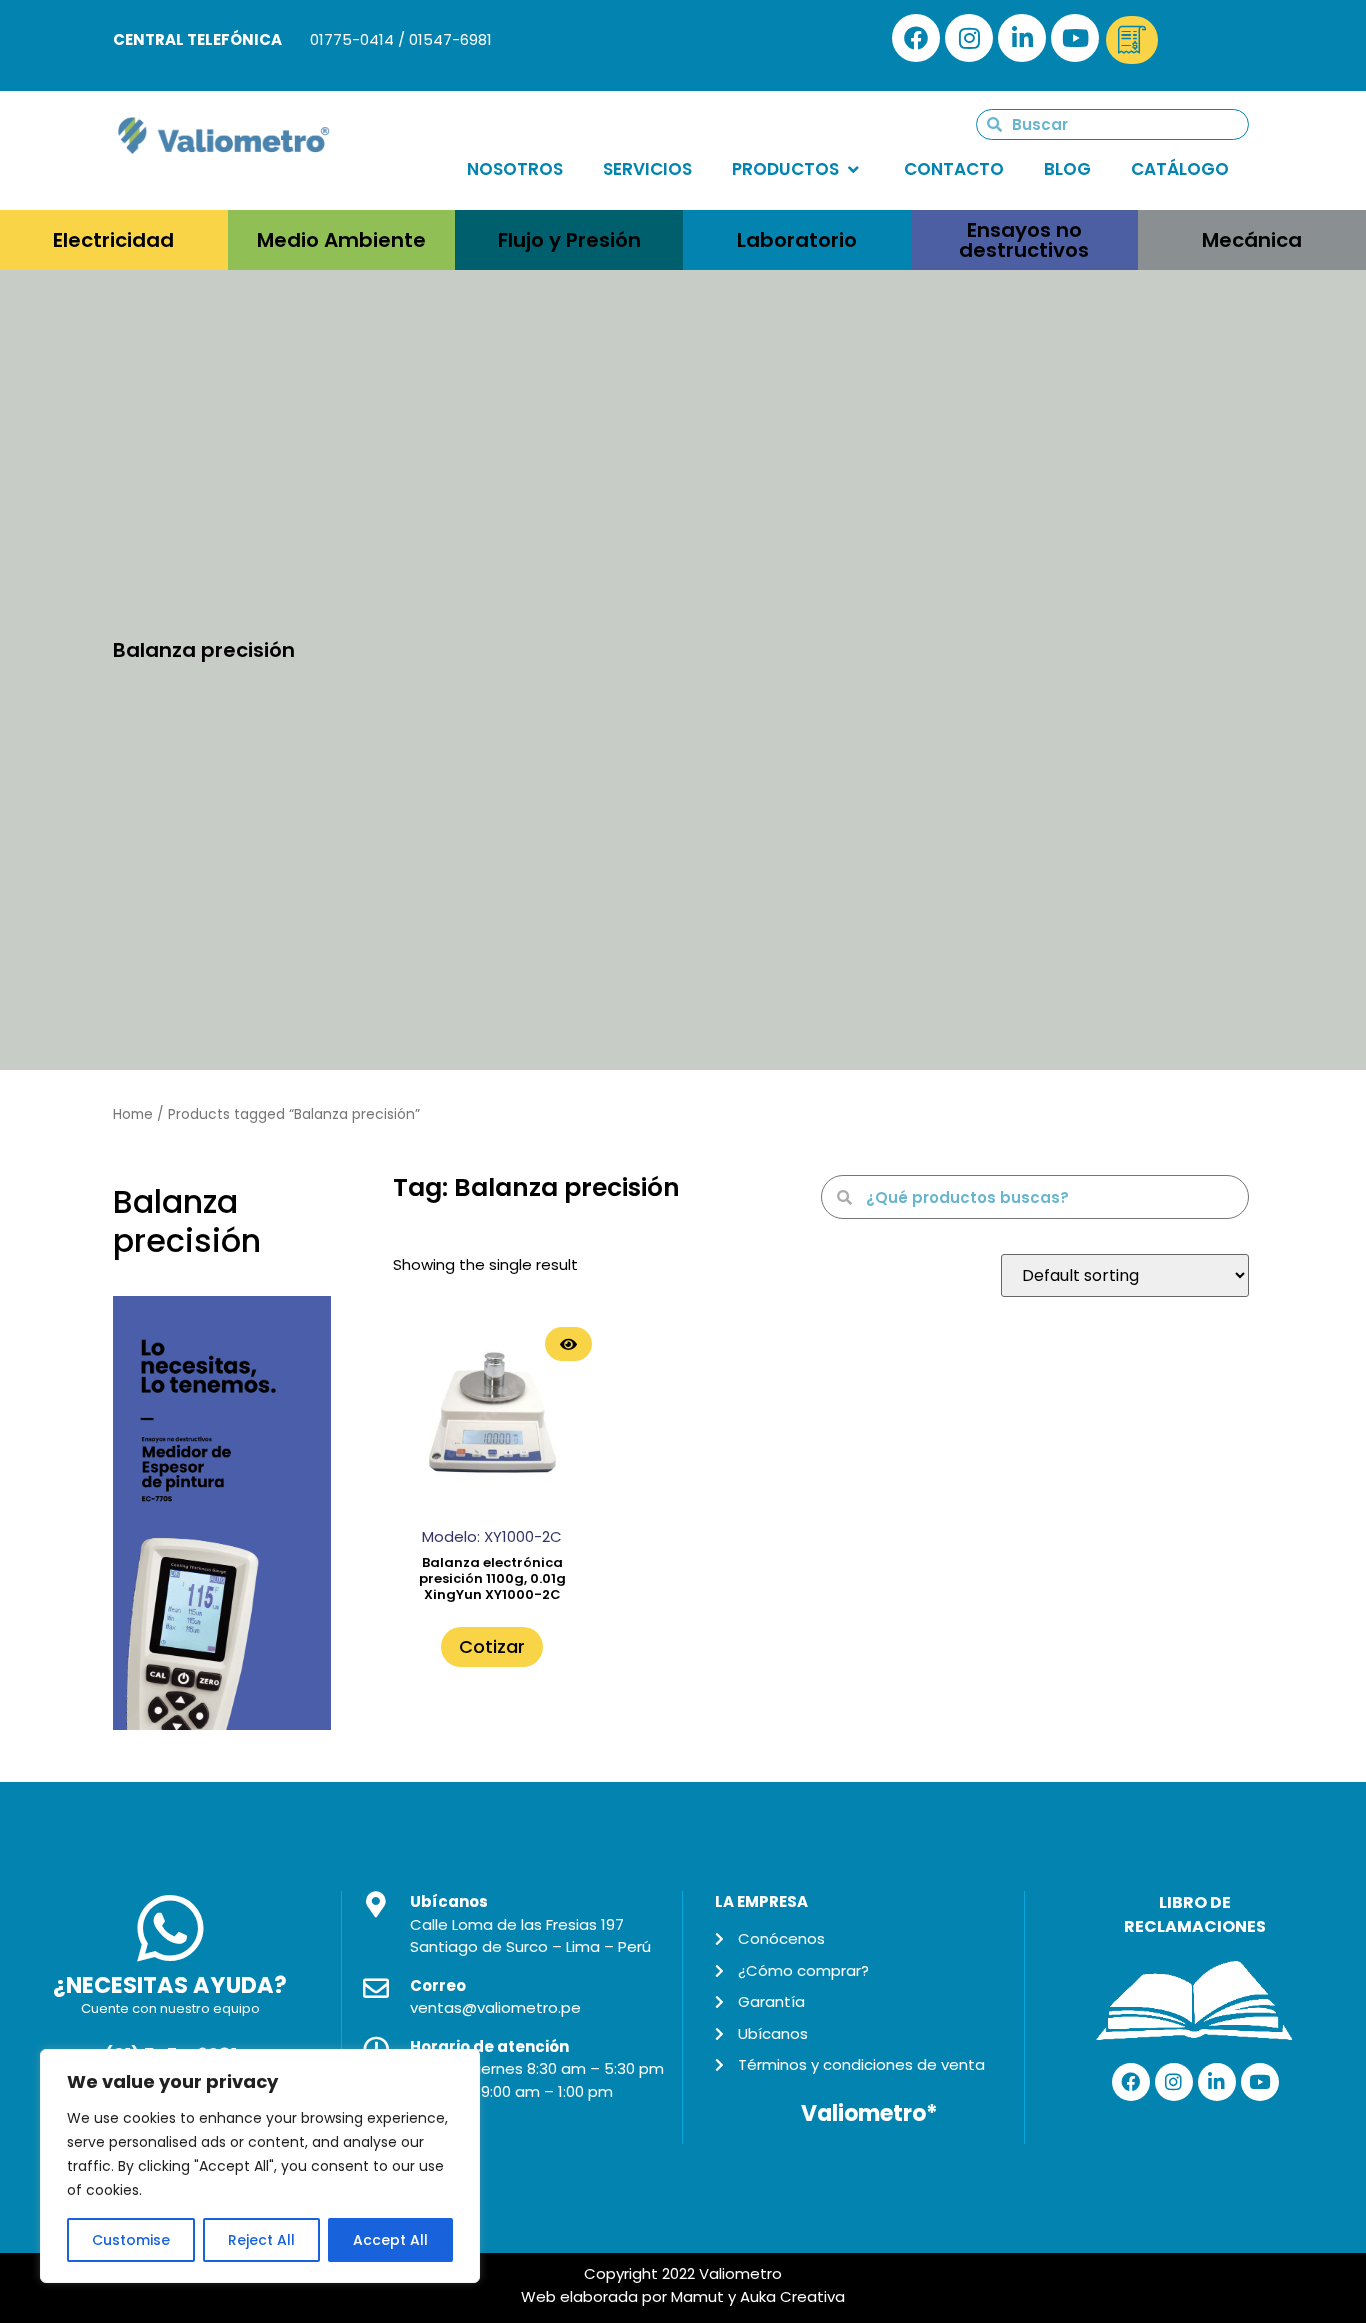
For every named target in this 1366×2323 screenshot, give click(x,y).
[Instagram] (969, 38)
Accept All (390, 2240)
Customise (131, 2240)
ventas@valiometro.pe (495, 2007)
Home (133, 1114)
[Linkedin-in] (1022, 38)
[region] (260, 2166)
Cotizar (492, 1646)
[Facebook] (916, 38)
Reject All (261, 2240)
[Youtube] (1075, 38)
